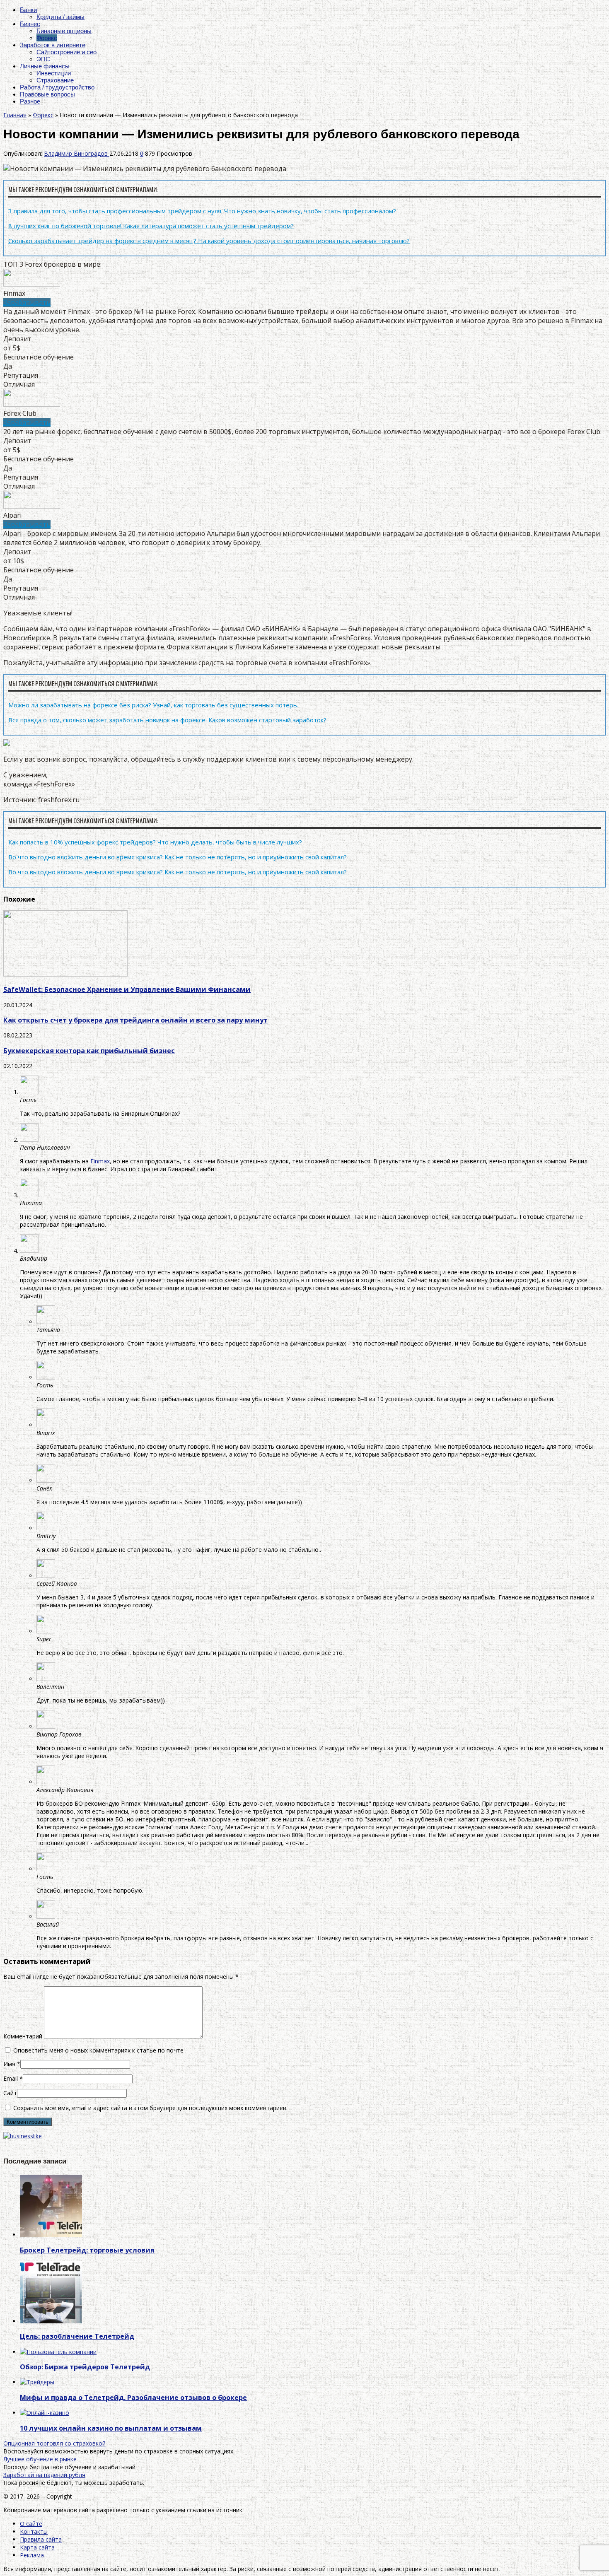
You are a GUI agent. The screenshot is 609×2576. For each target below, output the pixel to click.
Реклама (32, 2555)
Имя (9, 2064)
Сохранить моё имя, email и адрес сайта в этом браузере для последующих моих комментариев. (150, 2108)
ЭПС (43, 59)
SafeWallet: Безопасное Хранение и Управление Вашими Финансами (127, 989)
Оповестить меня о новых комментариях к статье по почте (98, 2050)
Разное (30, 101)
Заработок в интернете (53, 45)
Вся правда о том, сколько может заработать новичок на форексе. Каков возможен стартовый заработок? (167, 720)
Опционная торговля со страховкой (54, 2443)
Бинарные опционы (64, 31)
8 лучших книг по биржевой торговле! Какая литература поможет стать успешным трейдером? (151, 226)
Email (11, 2078)
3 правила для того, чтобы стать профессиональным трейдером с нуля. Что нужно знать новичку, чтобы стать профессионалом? (202, 211)
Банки (28, 10)
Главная (15, 115)
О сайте (31, 2524)
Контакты (34, 2531)
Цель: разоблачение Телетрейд (77, 2336)
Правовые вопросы (47, 94)
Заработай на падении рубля (44, 2475)
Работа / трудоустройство (57, 87)
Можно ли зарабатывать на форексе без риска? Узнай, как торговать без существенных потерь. (153, 705)
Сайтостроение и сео (66, 52)
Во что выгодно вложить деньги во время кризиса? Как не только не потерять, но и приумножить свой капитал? (178, 857)
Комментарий (23, 2036)
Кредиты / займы (60, 17)
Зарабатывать (27, 302)
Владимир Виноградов (77, 153)
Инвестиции (54, 73)
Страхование (55, 80)
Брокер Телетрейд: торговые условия (87, 2250)
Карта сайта (37, 2547)
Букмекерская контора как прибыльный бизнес (89, 1051)
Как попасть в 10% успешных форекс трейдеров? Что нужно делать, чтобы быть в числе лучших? (155, 842)
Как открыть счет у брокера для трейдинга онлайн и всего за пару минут (135, 1020)
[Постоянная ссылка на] (51, 2235)
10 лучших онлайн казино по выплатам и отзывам (111, 2428)
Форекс (47, 38)
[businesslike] (23, 2136)
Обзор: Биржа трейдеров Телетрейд (85, 2367)
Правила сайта (41, 2539)
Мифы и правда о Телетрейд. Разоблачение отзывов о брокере (133, 2398)
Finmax (100, 1161)
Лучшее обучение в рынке (40, 2459)
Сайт (10, 2093)
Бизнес (30, 24)
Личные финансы (45, 66)
